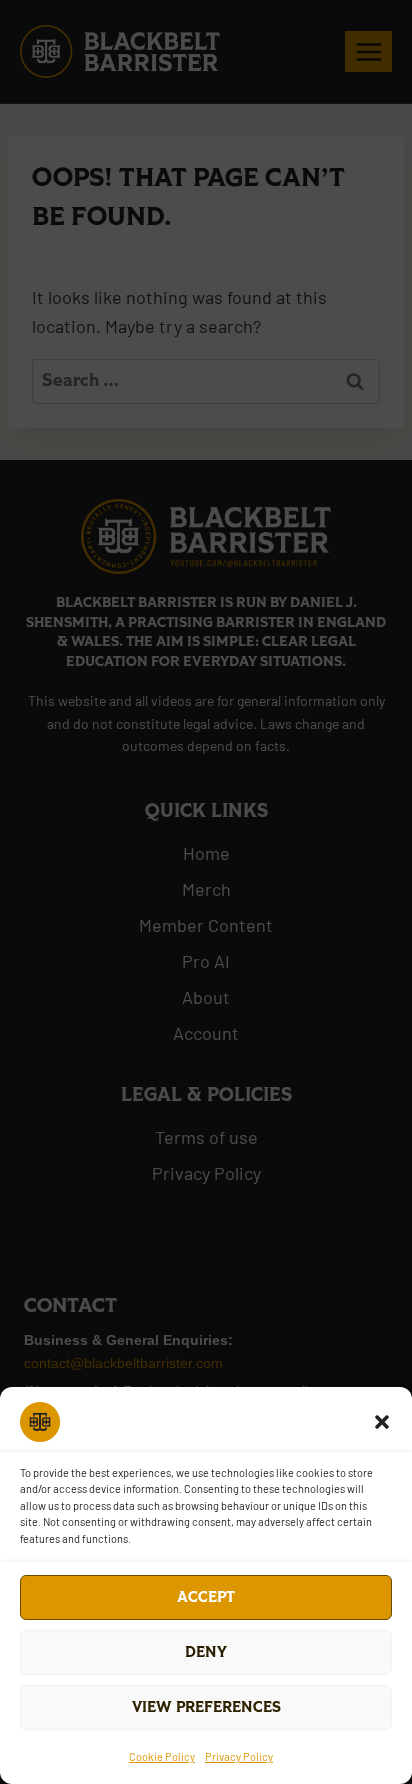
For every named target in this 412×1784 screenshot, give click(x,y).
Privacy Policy (239, 1756)
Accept (206, 1597)
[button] (382, 1422)
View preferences (206, 1707)
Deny (206, 1652)
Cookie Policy (162, 1756)
